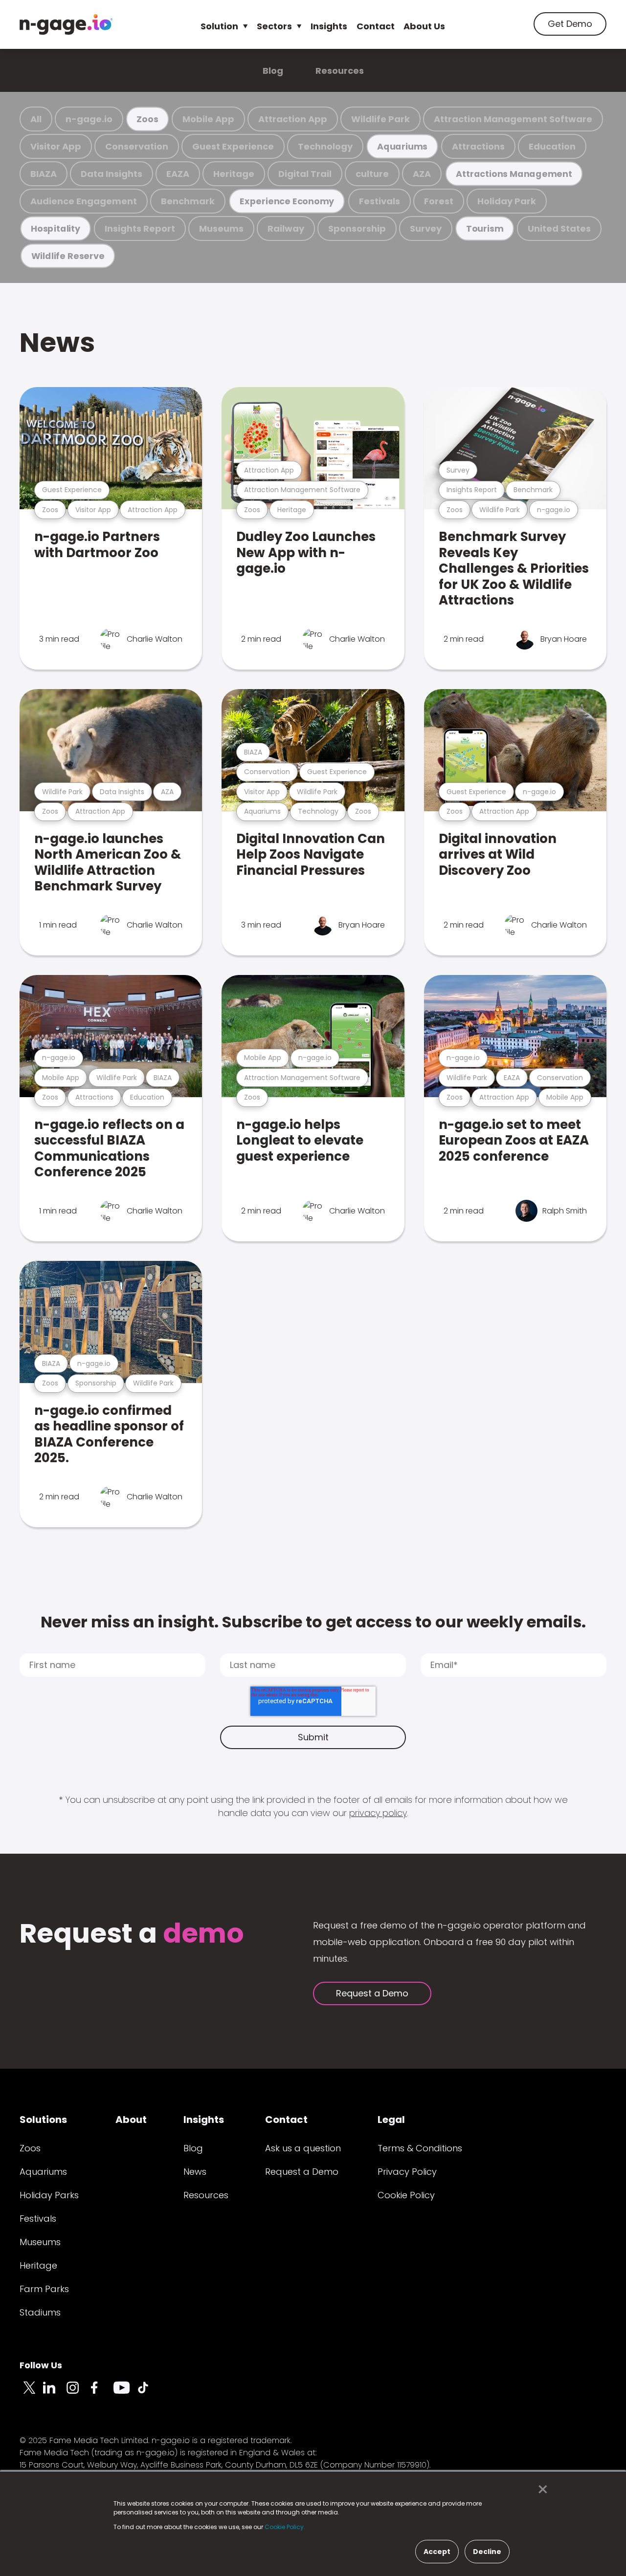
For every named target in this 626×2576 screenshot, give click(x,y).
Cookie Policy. (285, 2527)
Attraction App (293, 119)
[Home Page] (66, 24)
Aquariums (402, 146)
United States (559, 228)
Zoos (147, 119)
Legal (391, 2120)
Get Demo (570, 24)
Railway (286, 228)
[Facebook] (102, 2393)
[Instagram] (78, 2393)
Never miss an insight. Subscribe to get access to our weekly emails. (313, 1622)
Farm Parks (44, 2289)
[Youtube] (125, 2393)
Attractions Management (514, 174)
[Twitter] (31, 2393)
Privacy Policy (407, 2172)
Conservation (137, 146)
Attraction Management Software (513, 119)
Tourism (485, 228)
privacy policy (378, 1813)
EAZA (178, 174)
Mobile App (208, 119)
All (36, 119)
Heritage (234, 174)
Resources (340, 71)
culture (372, 174)
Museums (221, 228)
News (57, 342)
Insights (329, 26)
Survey (426, 228)
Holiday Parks (49, 2195)
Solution (219, 26)
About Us (424, 26)
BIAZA (44, 174)
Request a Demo (372, 1993)
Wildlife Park (380, 119)
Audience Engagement (84, 201)
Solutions (43, 2120)
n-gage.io (89, 119)
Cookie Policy (406, 2195)
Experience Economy (287, 201)
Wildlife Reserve (68, 256)
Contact (376, 26)
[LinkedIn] (55, 2393)
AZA (422, 174)
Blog (273, 71)
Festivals (380, 201)
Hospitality (56, 228)
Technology (325, 146)
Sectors (274, 26)
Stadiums (40, 2312)
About (131, 2120)
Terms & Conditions (420, 2148)
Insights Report (140, 228)
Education (552, 146)
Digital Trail (305, 174)
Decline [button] (487, 2552)
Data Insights (112, 174)
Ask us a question (303, 2148)
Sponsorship (357, 228)
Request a (132, 1935)
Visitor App (56, 146)
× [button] (540, 2489)
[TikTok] (149, 2393)
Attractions (478, 146)
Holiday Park (507, 201)
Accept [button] (437, 2552)
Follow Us (41, 2365)
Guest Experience (233, 146)
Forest (439, 201)
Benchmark (188, 201)
